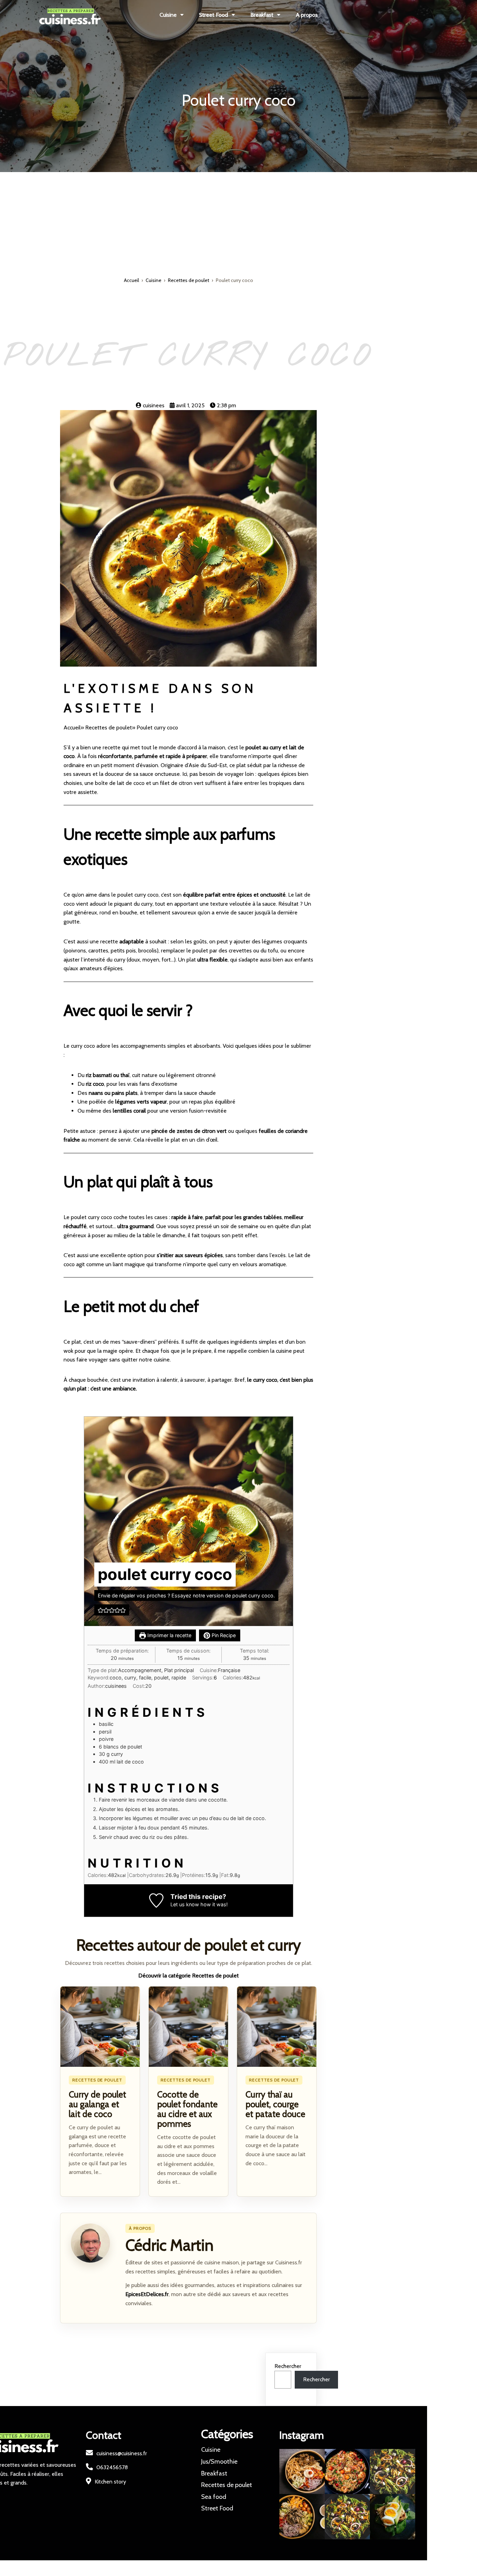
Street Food (217, 2508)
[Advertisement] (239, 224)
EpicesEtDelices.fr (147, 2294)
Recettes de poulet (189, 280)
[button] (101, 1610)
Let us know (185, 1904)
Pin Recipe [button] (223, 1635)
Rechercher (288, 2366)
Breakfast (214, 2473)
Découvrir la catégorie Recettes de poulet (189, 1976)
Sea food (214, 2497)
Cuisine (153, 280)
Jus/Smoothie (219, 2462)
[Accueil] (98, 15)
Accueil (131, 280)
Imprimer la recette (169, 1635)
